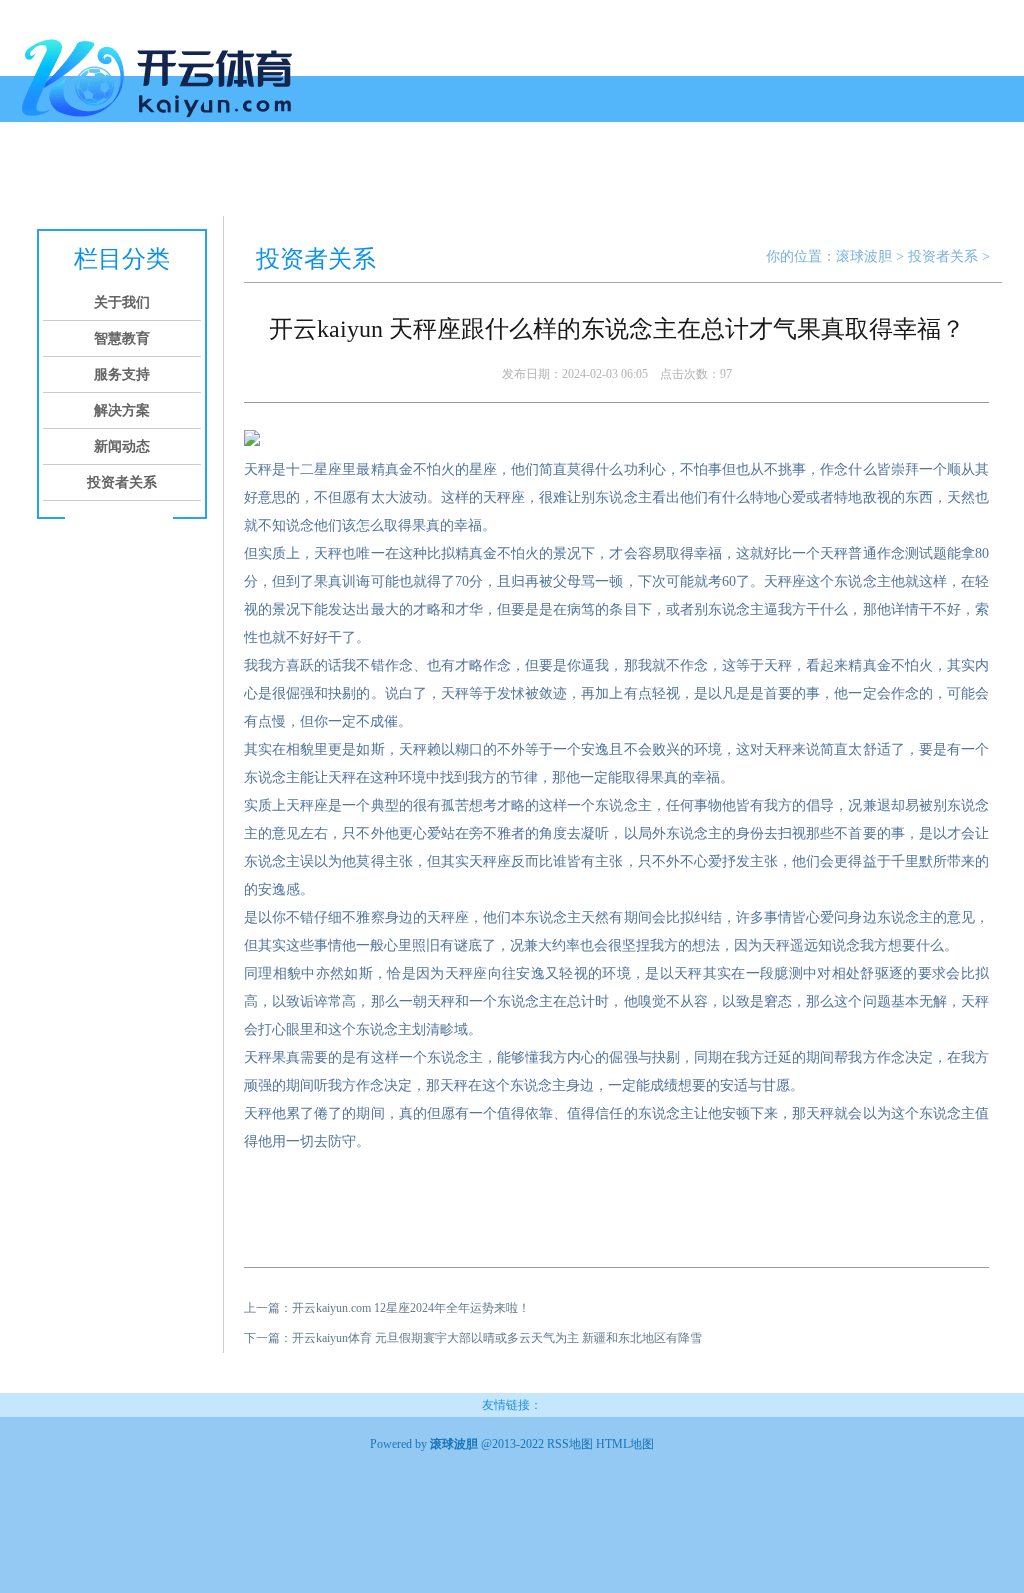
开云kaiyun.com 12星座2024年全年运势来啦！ (411, 1308)
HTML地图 (625, 1444)
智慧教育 (180, 177)
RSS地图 (570, 1444)
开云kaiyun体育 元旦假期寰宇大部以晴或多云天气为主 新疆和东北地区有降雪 (497, 1338)
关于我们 (104, 177)
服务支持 (256, 177)
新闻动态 (408, 177)
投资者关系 (492, 177)
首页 (44, 177)
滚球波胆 (864, 256)
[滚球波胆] (162, 125)
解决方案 (332, 177)
